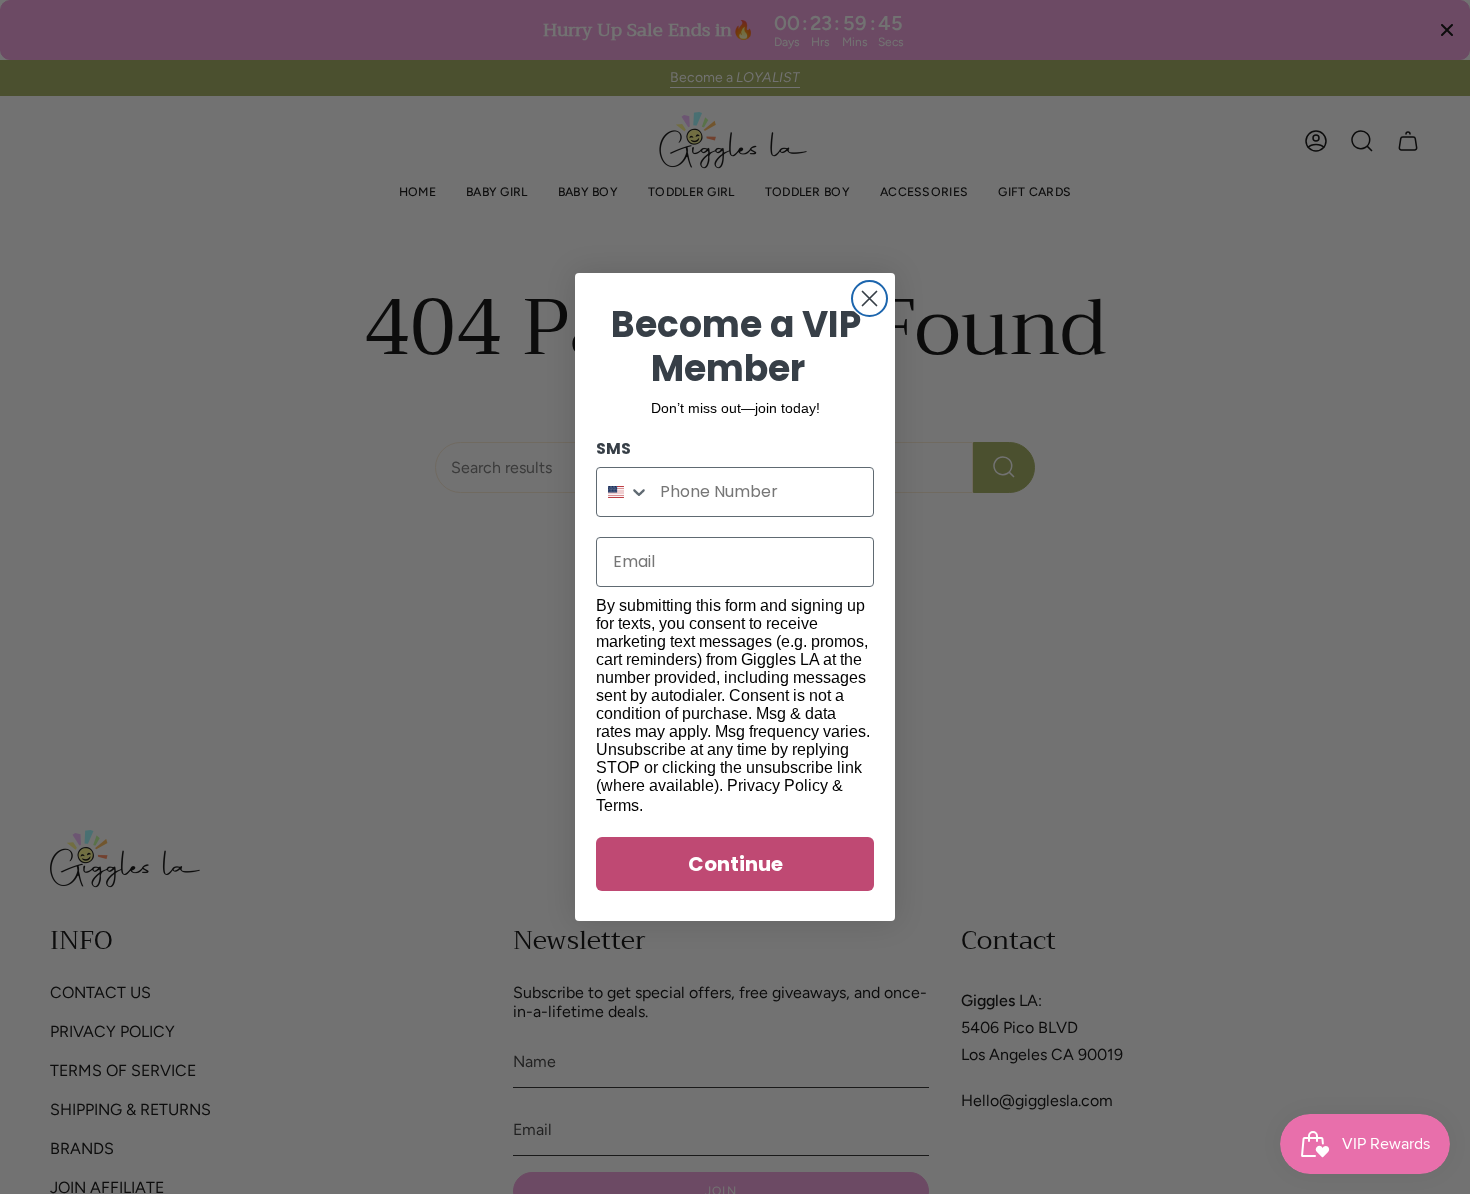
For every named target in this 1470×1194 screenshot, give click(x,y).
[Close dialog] (869, 298)
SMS (613, 448)
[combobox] (623, 492)
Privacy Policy (777, 785)
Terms (617, 805)
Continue (735, 864)
